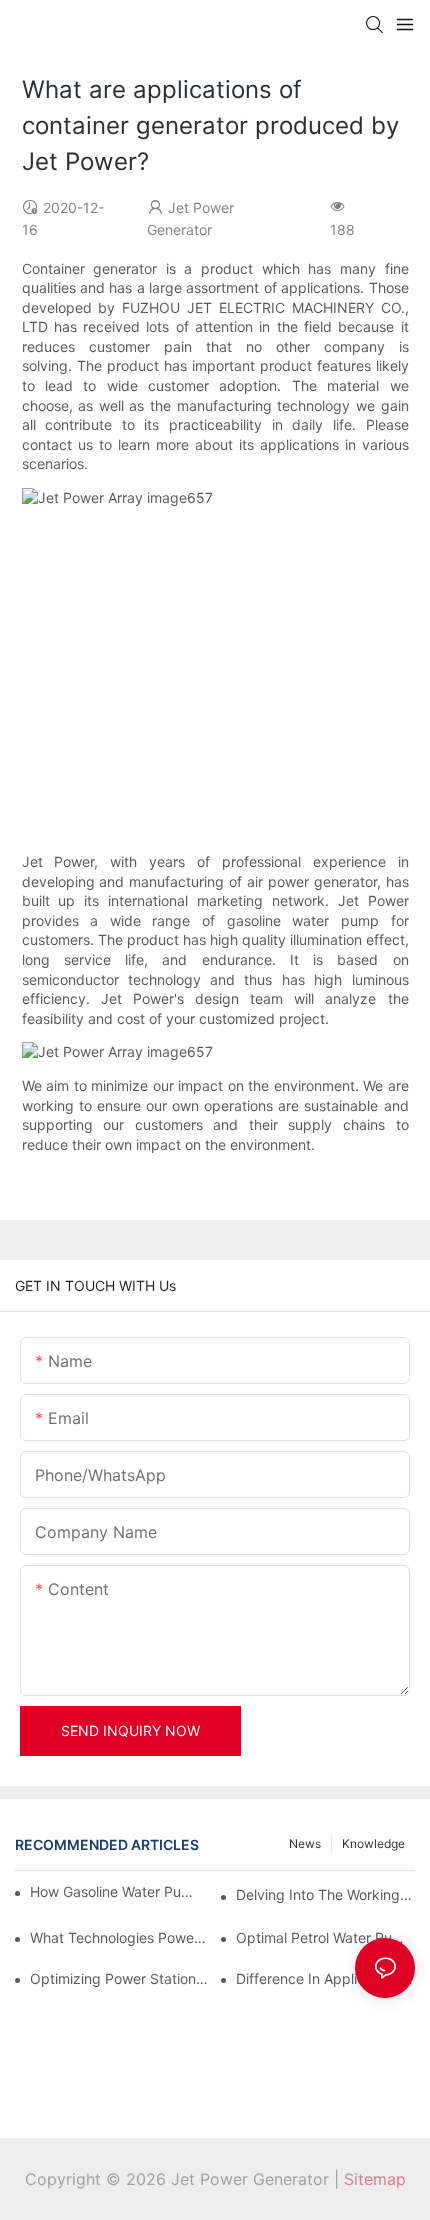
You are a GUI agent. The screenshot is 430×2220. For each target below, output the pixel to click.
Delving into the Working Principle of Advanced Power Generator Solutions (325, 1894)
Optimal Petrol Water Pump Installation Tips (325, 1937)
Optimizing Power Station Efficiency (119, 1978)
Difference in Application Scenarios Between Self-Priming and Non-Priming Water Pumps (325, 1978)
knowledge (373, 1843)
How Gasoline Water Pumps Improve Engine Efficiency (114, 1891)
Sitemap (375, 2179)
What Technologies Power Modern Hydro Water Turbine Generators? (119, 1937)
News (305, 1843)
